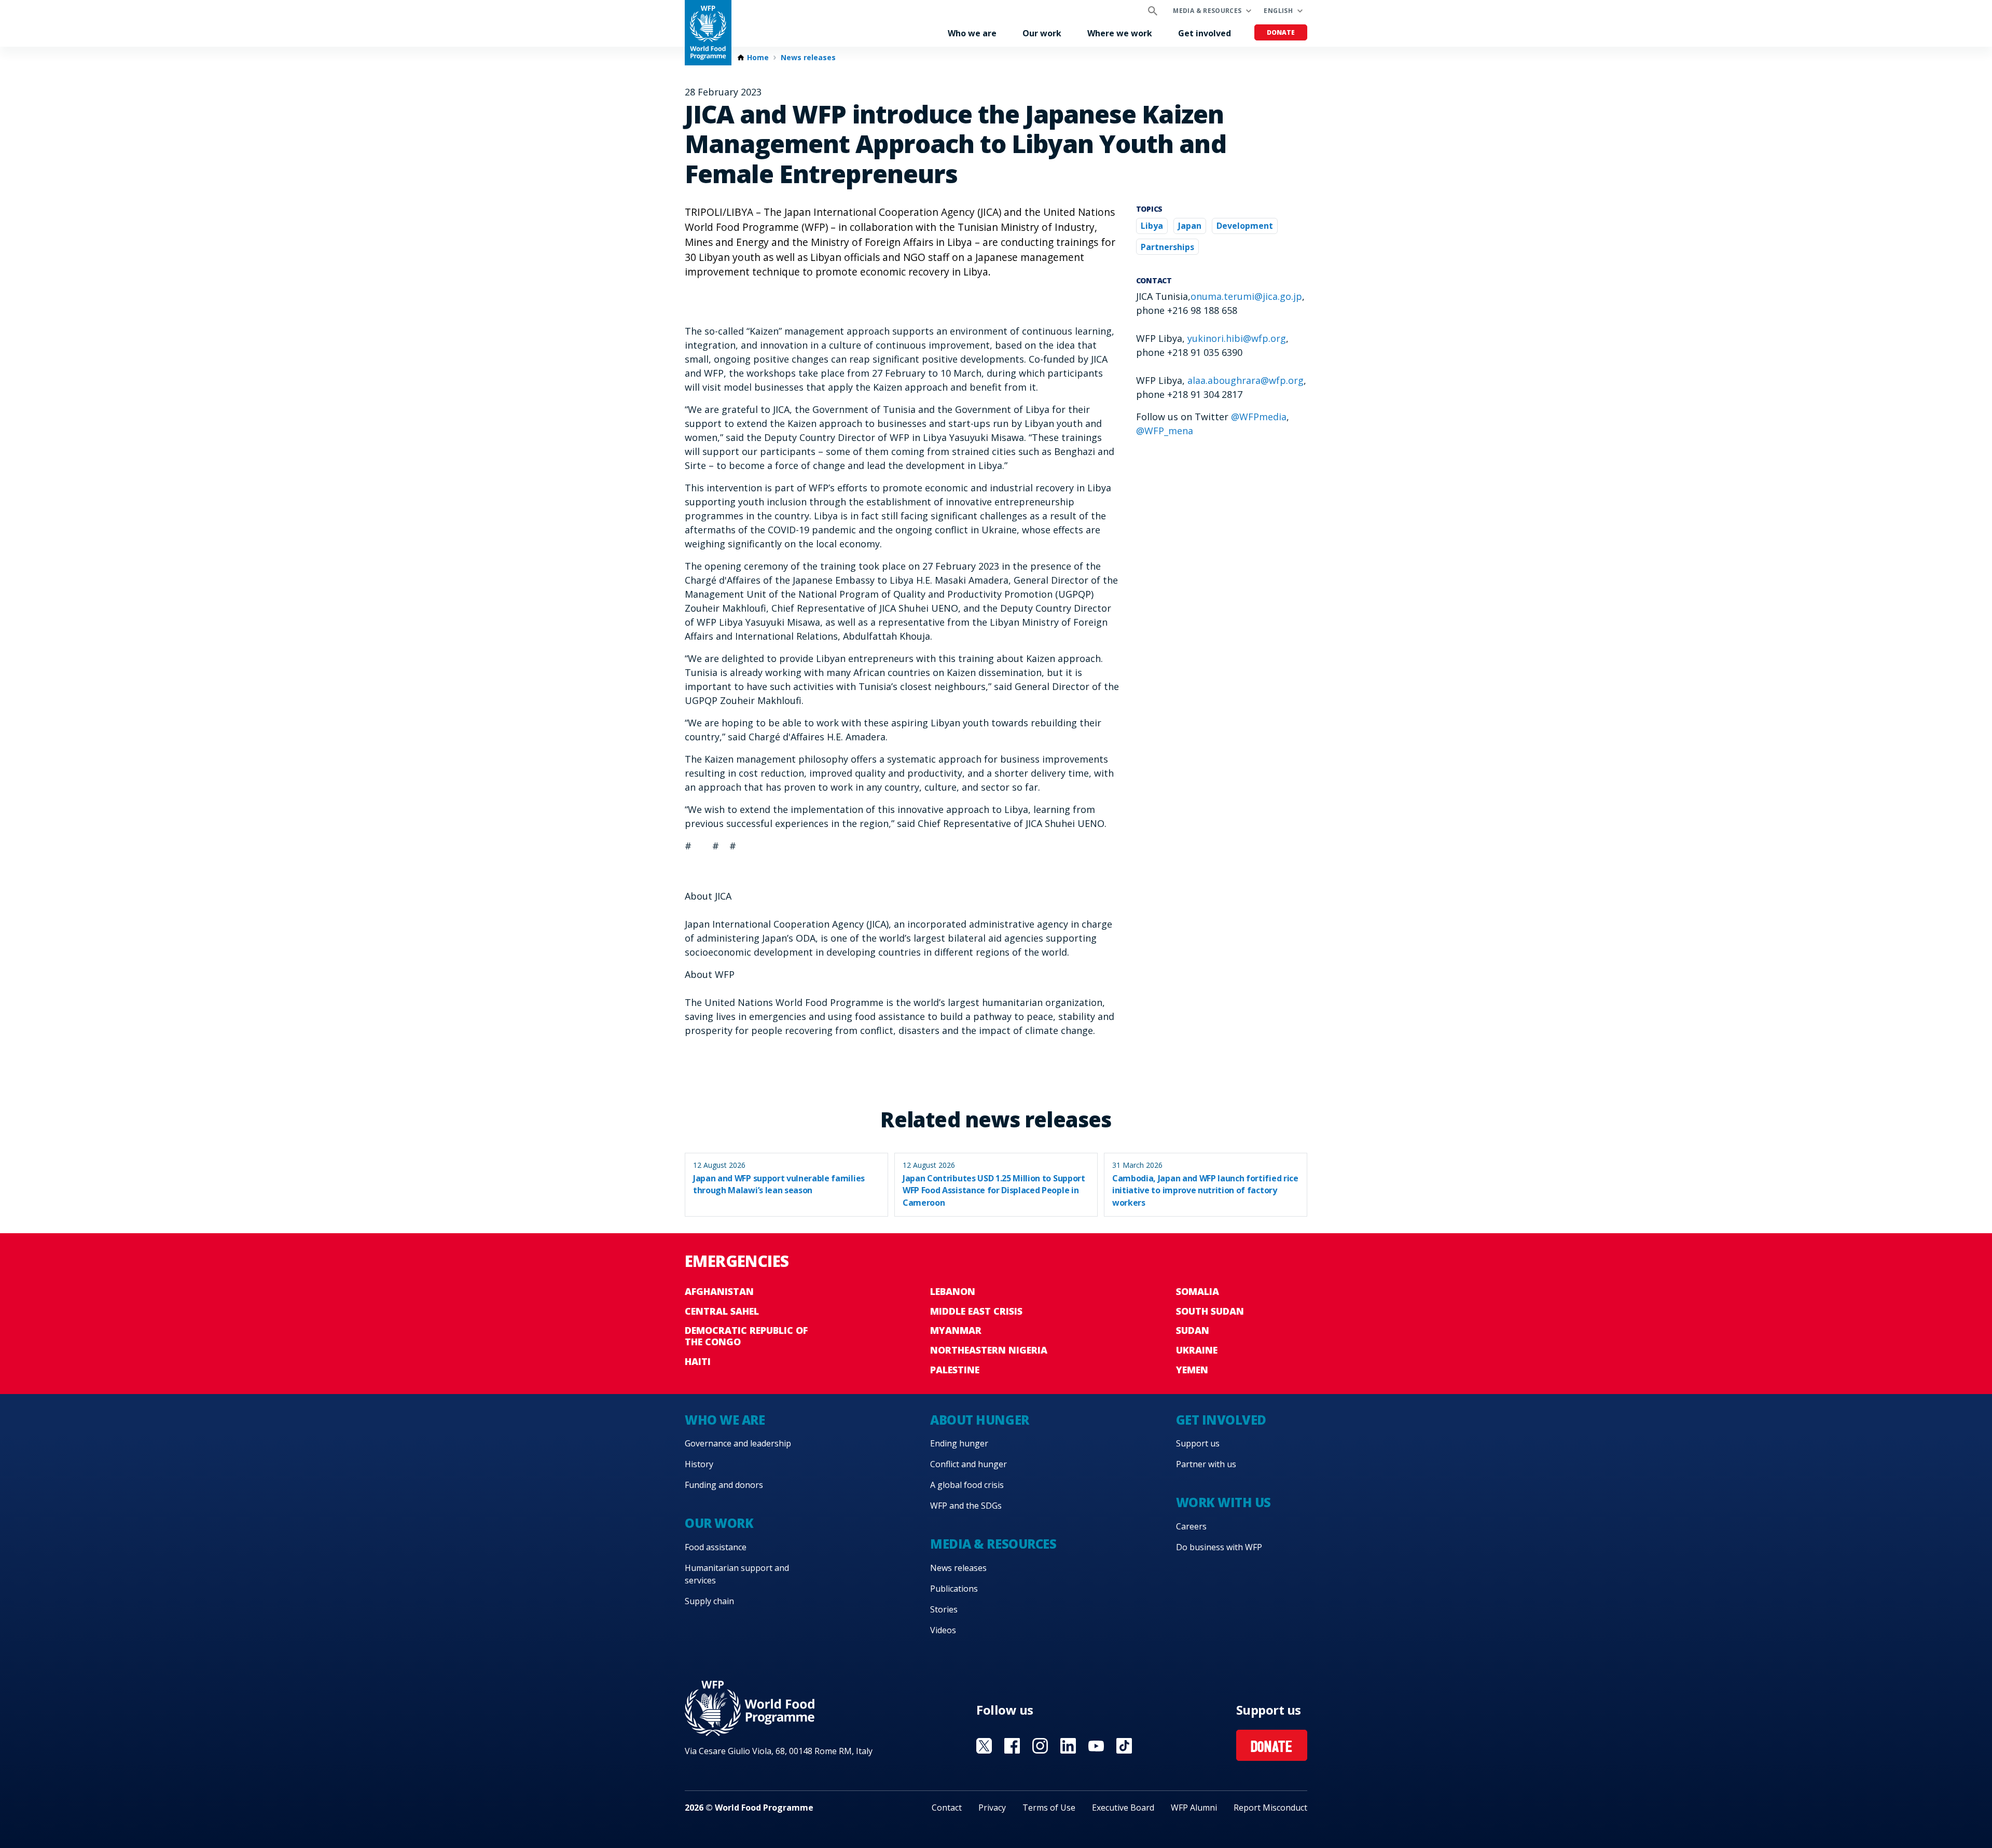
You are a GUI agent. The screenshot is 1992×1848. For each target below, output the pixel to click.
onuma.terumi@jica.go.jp (1246, 296)
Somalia (1198, 1291)
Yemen (1192, 1370)
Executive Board (1123, 1808)
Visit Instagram (1040, 1746)
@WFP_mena (1165, 431)
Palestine (955, 1370)
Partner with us (1206, 1464)
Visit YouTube (1096, 1746)
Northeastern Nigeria (989, 1350)
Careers (1191, 1526)
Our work (1042, 33)
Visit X (984, 1746)
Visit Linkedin (1068, 1746)
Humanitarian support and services (737, 1574)
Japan (1190, 226)
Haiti (698, 1361)
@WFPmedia (1259, 417)
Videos (943, 1630)
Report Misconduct (1270, 1808)
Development (1245, 226)
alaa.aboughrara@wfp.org (1246, 380)
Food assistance (716, 1547)
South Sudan (1210, 1311)
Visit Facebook (1012, 1746)
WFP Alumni (1194, 1808)
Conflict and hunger (969, 1464)
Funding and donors (724, 1485)
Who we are (972, 33)
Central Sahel (722, 1311)
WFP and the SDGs (966, 1506)
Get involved (1205, 33)
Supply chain (709, 1601)
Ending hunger (959, 1443)
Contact (947, 1808)
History (699, 1464)
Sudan (1193, 1330)
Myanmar (956, 1330)
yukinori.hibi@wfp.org (1237, 338)
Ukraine (1197, 1350)
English (1278, 11)
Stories (944, 1609)
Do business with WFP (1219, 1547)
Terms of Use (1049, 1808)
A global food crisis (967, 1485)
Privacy (992, 1808)
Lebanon (953, 1291)
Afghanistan (719, 1291)
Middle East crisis (976, 1311)
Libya (1152, 226)
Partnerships (1167, 247)
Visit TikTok (1124, 1746)
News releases (808, 58)
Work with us (1223, 1502)
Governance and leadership (738, 1443)
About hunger (979, 1420)
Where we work (1120, 33)
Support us (1198, 1443)
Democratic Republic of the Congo (746, 1336)
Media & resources (1207, 11)
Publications (954, 1589)
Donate (1281, 32)
